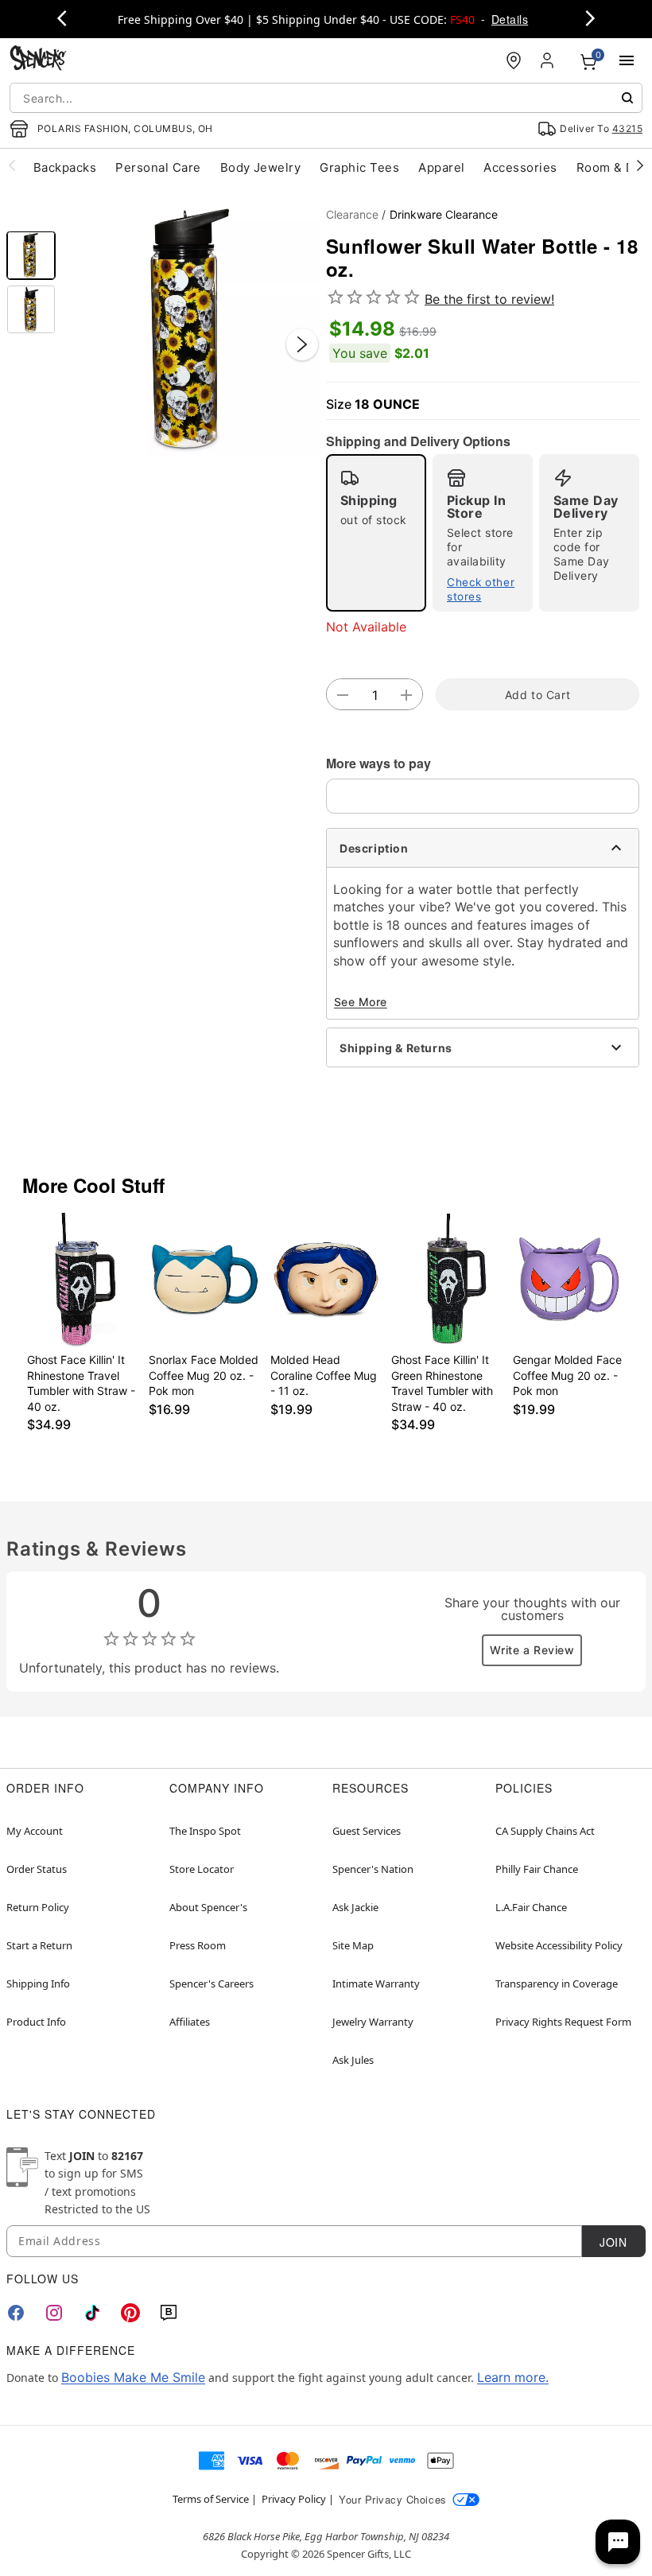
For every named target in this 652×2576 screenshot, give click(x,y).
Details (510, 19)
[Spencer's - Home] (38, 60)
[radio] (376, 533)
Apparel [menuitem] (441, 167)
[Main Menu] (627, 60)
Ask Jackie (355, 1907)
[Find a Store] (514, 60)
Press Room (198, 1945)
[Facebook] (16, 2313)
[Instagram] (54, 2313)
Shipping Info (38, 1983)
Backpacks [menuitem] (65, 167)
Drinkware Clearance (444, 214)
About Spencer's (208, 1907)
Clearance (352, 214)
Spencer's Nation (373, 1869)
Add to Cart (538, 695)
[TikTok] (92, 2313)
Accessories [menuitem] (520, 167)
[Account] (549, 60)
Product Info (36, 2022)
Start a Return (39, 1945)
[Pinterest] (130, 2313)
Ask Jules (353, 2060)
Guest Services (367, 1831)
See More (361, 1002)
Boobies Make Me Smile (133, 2377)
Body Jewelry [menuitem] (261, 167)
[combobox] (326, 98)
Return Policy (38, 1907)
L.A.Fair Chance (531, 1907)
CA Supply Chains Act (545, 1831)
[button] (191, 328)
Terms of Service (211, 2499)
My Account (35, 1831)
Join (613, 2242)
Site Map (353, 1945)
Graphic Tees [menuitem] (359, 167)
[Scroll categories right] (640, 165)
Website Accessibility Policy (559, 1945)
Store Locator (202, 1869)
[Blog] (169, 2313)
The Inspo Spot (205, 1831)
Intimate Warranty (376, 1983)
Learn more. (513, 2377)
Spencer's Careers (212, 1983)
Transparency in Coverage (557, 1983)
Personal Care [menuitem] (158, 167)
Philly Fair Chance (537, 1869)
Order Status (37, 1869)
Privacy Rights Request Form (563, 2022)
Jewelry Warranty (373, 2022)
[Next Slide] (302, 344)
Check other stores (481, 589)
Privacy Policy (294, 2499)
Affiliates (190, 2022)
